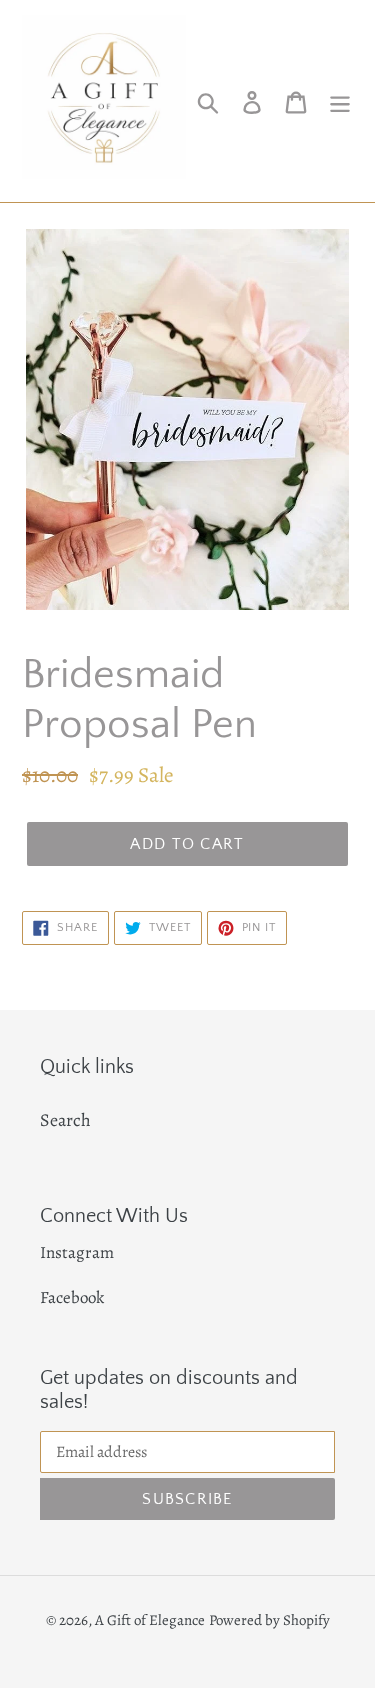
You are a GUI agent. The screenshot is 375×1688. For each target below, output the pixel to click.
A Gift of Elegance (150, 1620)
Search (65, 1120)
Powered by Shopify (269, 1620)
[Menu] (340, 100)
